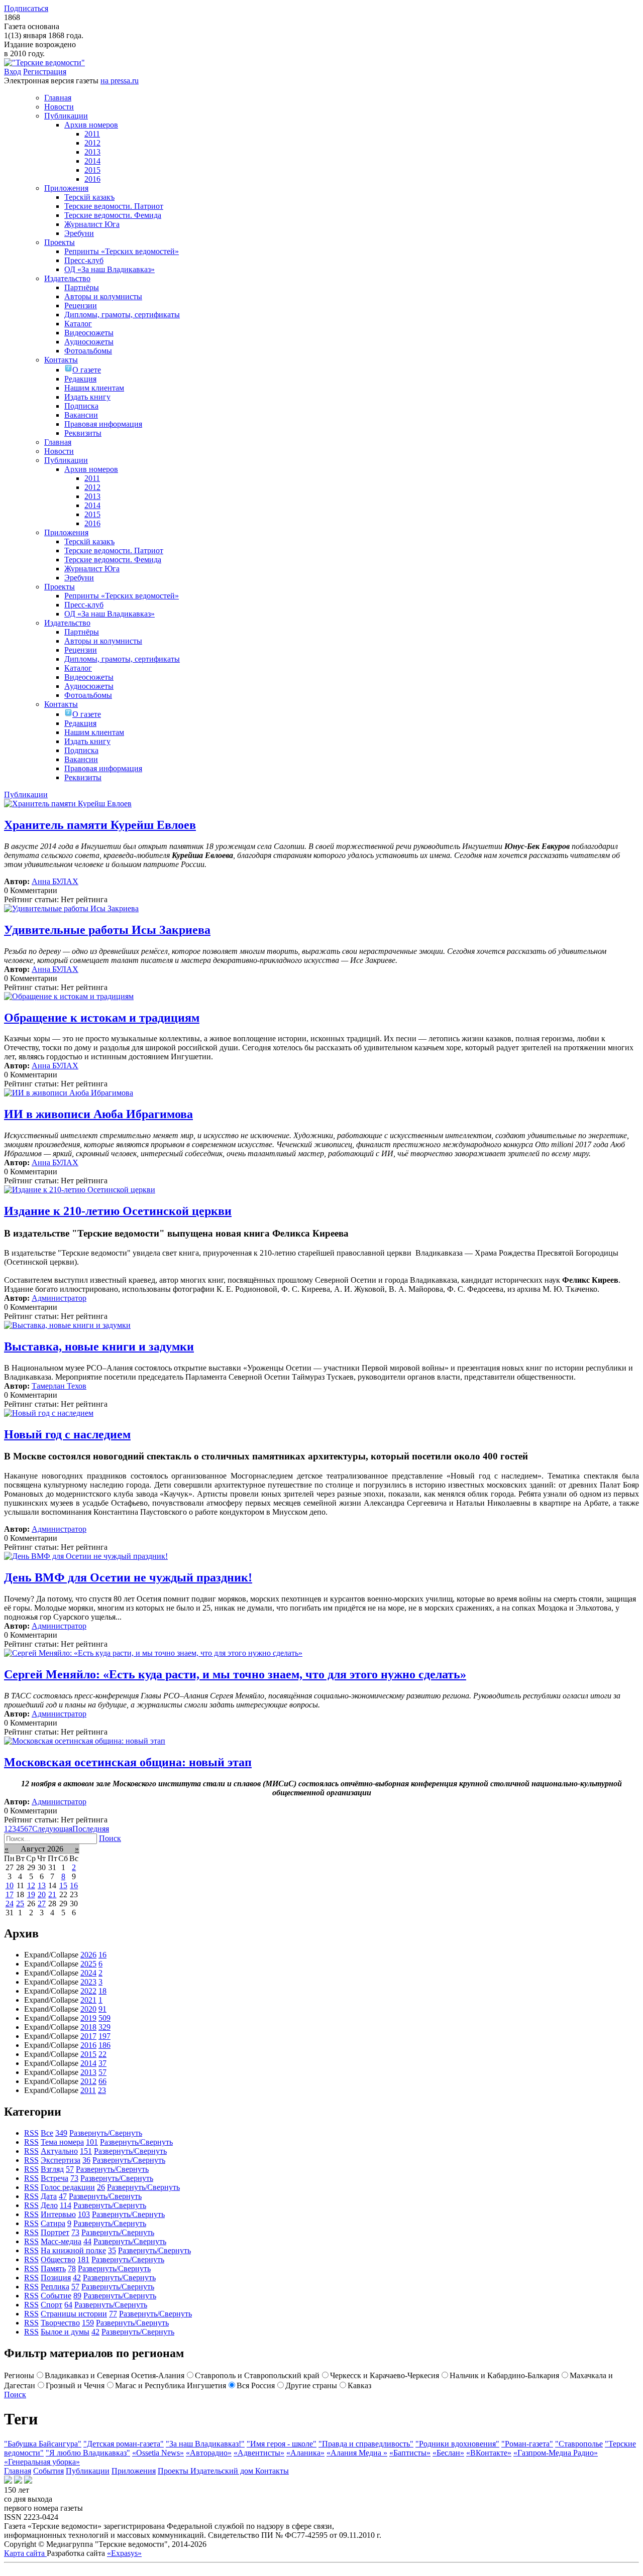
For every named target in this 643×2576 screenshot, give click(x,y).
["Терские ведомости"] (44, 63)
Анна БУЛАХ (55, 881)
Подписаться (26, 8)
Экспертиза (61, 2160)
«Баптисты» (410, 2453)
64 (68, 2305)
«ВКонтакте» (489, 2453)
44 (87, 2241)
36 (86, 2160)
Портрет (55, 2232)
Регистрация (45, 72)
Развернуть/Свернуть (106, 2133)
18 (102, 1991)
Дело (49, 2205)
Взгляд (52, 2169)
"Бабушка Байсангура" (43, 2444)
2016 (88, 2045)
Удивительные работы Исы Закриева (107, 930)
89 (77, 2296)
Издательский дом (223, 2471)
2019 (88, 2018)
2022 (88, 1991)
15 (63, 1885)
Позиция (56, 2278)
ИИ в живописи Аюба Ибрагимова (98, 1114)
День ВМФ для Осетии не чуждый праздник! (128, 1577)
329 (104, 2027)
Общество (58, 2259)
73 (74, 2178)
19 (31, 1894)
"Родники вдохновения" (457, 2444)
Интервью (58, 2214)
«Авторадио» (209, 2453)
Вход (13, 72)
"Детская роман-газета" (124, 2444)
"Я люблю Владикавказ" (88, 2453)
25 (20, 1904)
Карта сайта (25, 2553)
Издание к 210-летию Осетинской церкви (118, 1211)
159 (88, 2323)
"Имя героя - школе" (282, 2444)
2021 (88, 2000)
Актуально (59, 2151)
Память (53, 2268)
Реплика (55, 2287)
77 (113, 2314)
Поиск (110, 1838)
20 (42, 1894)
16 (74, 1885)
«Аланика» (305, 2453)
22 (102, 2054)
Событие (56, 2296)
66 (102, 2081)
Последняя (91, 1829)
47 (63, 2196)
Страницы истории (74, 2314)
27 (42, 1904)
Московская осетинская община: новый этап (128, 1762)
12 (31, 1885)
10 (10, 1885)
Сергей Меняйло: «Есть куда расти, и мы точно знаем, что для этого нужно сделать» (235, 1674)
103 (84, 2214)
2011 (88, 2090)
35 (112, 2250)
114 (66, 2205)
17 (10, 1894)
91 (102, 2009)
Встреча (55, 2178)
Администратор (59, 1298)
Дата (49, 2196)
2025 (88, 1964)
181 (83, 2259)
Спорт (51, 2305)
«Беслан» (448, 2453)
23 (102, 2090)
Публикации (88, 2471)
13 (42, 1885)
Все (47, 2133)
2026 (88, 1955)
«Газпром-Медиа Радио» (556, 2453)
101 (92, 2142)
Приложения (134, 2471)
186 (104, 2045)
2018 (88, 2027)
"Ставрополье (579, 2444)
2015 (88, 2054)
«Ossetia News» (158, 2453)
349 (61, 2133)
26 (101, 2187)
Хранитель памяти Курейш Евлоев (100, 825)
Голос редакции (68, 2187)
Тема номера (62, 2142)
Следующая (52, 1829)
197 (104, 2036)
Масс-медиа (61, 2241)
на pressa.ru (120, 81)
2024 (88, 1973)
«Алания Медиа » (357, 2453)
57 (102, 2072)
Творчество (60, 2323)
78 (72, 2268)
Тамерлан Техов (59, 1386)
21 (52, 1894)
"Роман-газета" (527, 2444)
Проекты (174, 2471)
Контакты (272, 2471)
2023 (88, 1982)
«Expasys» (124, 2553)
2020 (88, 2009)
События (48, 2471)
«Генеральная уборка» (42, 2462)
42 (77, 2278)
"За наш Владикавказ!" (205, 2444)
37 (102, 2063)
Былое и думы (65, 2332)
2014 (88, 2063)
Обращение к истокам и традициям (102, 1018)
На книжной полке (73, 2250)
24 (10, 1904)
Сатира (53, 2223)
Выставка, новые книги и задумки (99, 1346)
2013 (88, 2072)
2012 (88, 2081)
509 (104, 2018)
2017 (88, 2036)
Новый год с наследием (67, 1434)
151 (86, 2151)
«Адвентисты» (259, 2453)
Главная (18, 2471)
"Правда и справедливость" (366, 2444)
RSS (31, 2133)
